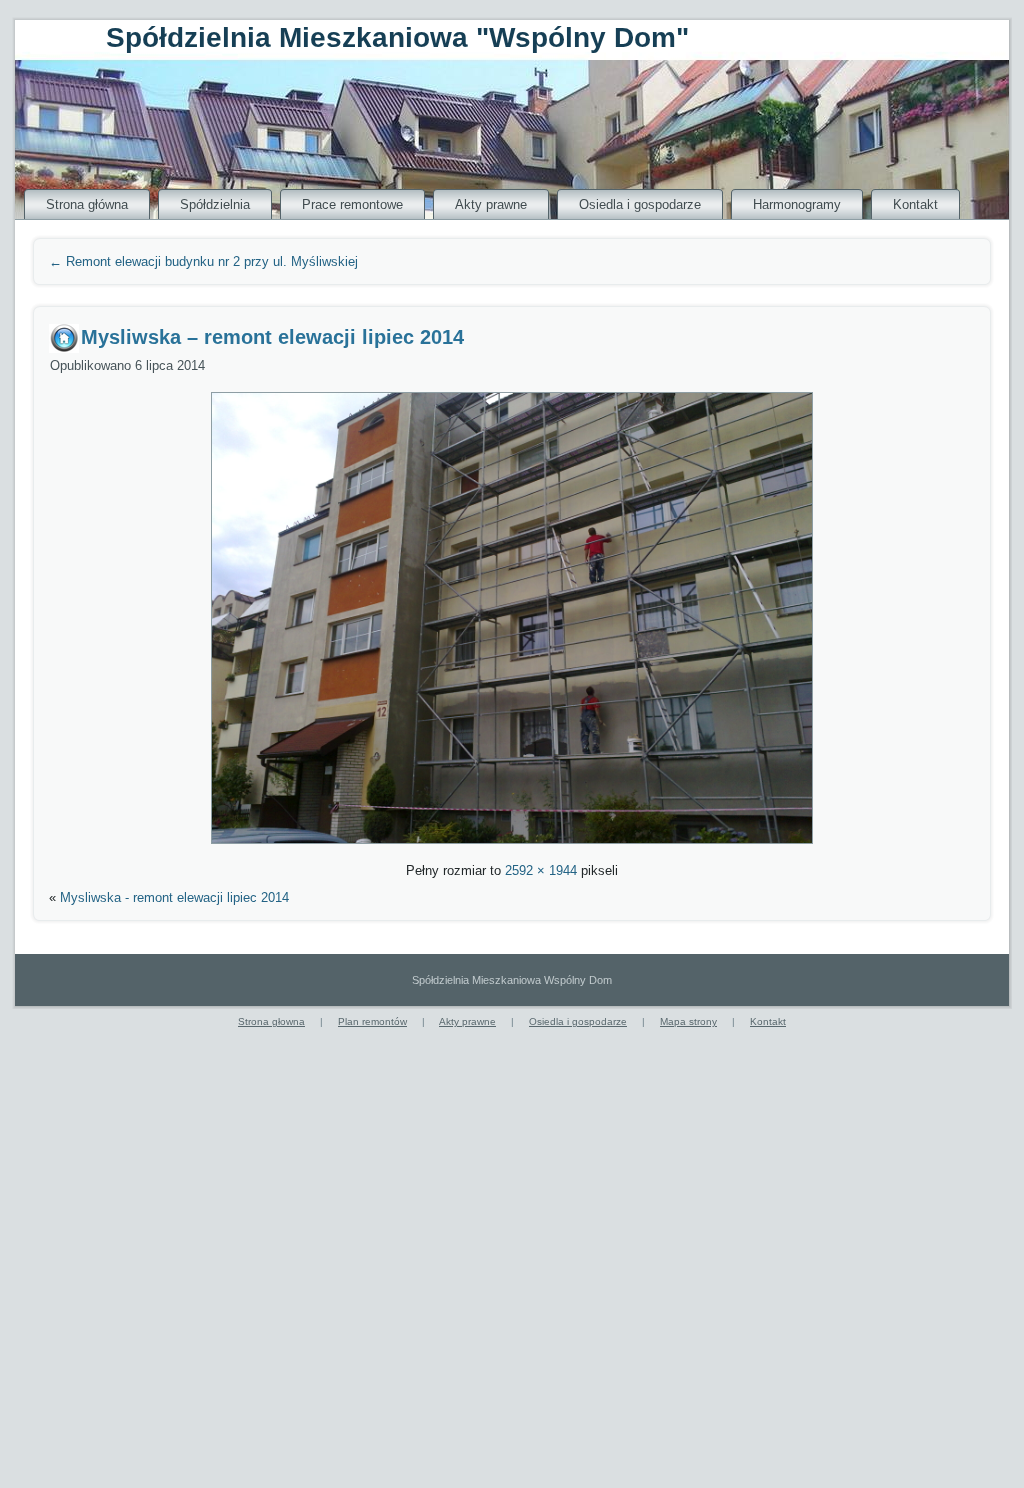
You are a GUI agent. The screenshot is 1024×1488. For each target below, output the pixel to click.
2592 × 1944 (541, 870)
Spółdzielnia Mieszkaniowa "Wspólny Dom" (397, 37)
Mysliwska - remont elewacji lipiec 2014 (174, 897)
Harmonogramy (797, 204)
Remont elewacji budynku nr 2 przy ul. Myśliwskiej (203, 261)
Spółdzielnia (215, 204)
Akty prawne (491, 204)
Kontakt (915, 204)
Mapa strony (688, 1021)
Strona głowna (271, 1021)
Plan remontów (372, 1021)
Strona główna (87, 204)
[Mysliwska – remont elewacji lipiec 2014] (512, 846)
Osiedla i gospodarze (640, 204)
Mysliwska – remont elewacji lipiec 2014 (272, 337)
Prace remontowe (352, 204)
